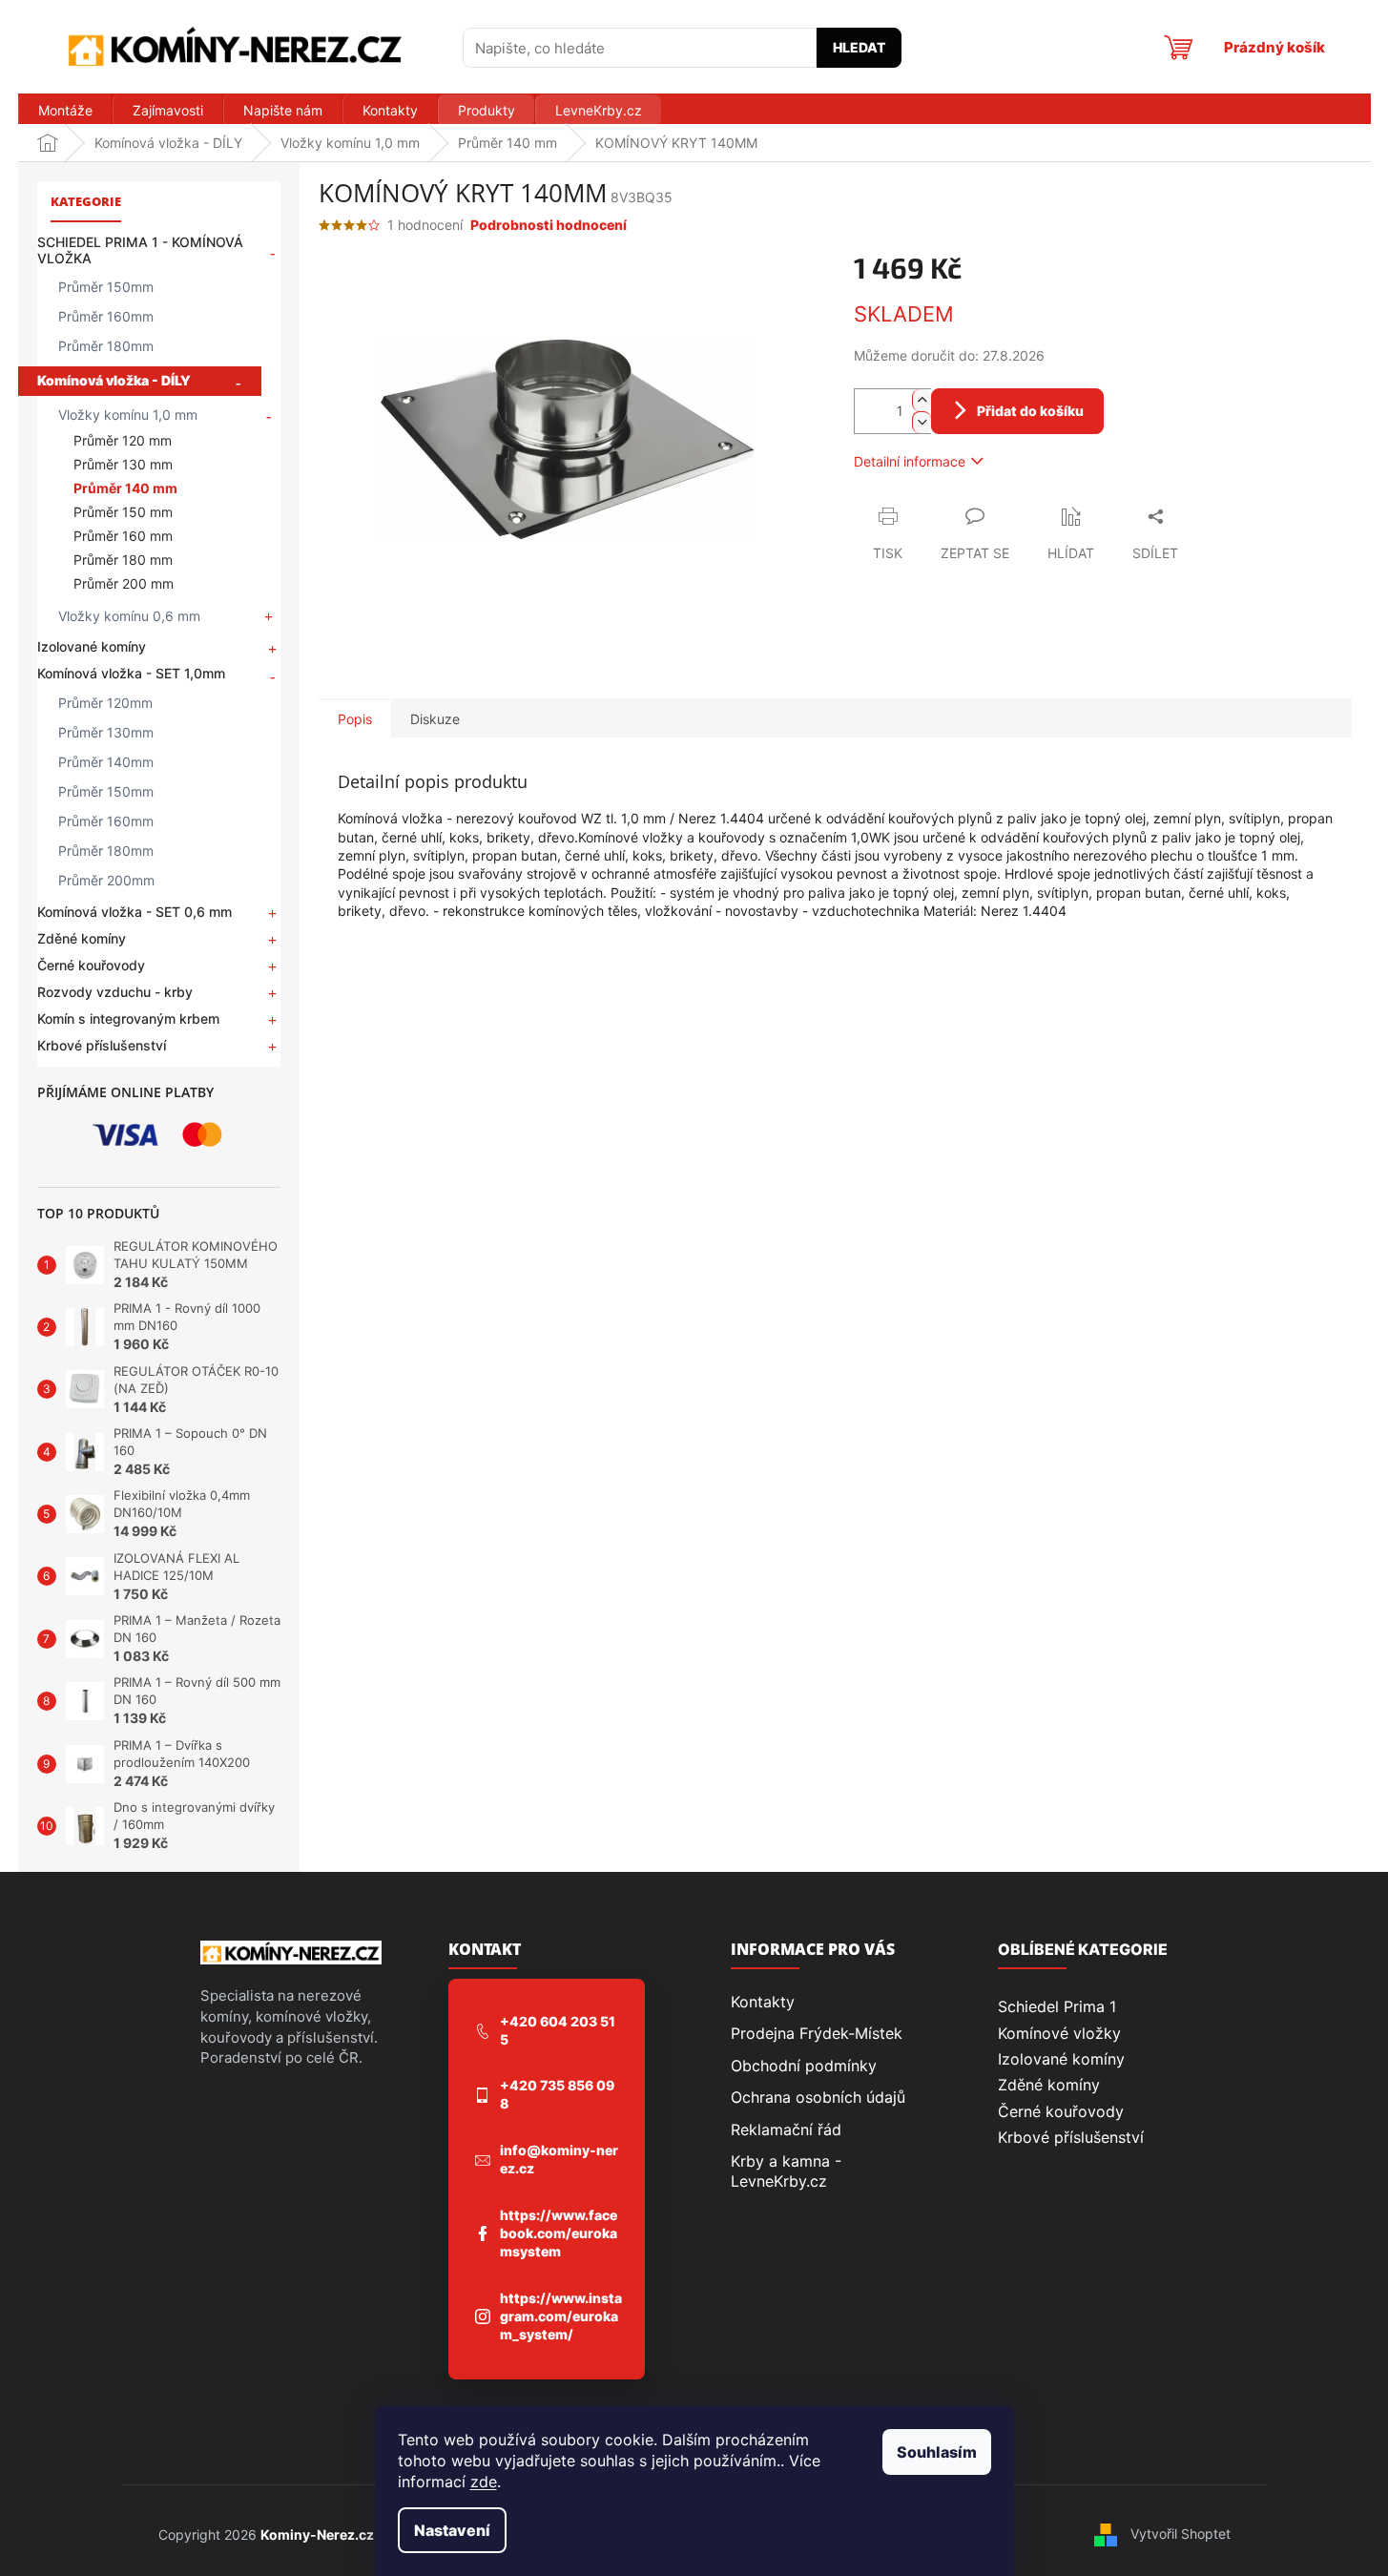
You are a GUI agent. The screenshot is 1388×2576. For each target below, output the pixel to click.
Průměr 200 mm (124, 583)
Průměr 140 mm (125, 488)
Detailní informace (910, 461)
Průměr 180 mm (123, 560)
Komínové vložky (1059, 2033)
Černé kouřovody (91, 965)
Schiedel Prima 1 (1057, 2006)
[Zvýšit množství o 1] (922, 400)
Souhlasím (937, 2452)
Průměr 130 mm (123, 464)
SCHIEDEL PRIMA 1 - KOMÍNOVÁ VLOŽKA (140, 250)
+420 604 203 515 (558, 2030)
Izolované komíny (92, 646)
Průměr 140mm (106, 762)
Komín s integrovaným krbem (128, 1018)
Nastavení (452, 2530)
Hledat (859, 47)
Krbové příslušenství (102, 1045)
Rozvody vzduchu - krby (115, 992)
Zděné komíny (82, 938)
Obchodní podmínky (804, 2066)
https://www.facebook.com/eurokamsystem (559, 2233)
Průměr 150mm (106, 287)
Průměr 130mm (106, 732)
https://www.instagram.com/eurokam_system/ (561, 2316)
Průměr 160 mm (123, 536)
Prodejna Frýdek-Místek (817, 2033)
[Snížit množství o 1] (922, 422)
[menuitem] (65, 111)
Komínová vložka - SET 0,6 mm (135, 912)
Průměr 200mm (106, 880)
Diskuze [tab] (435, 719)
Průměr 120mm (105, 703)
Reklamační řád (786, 2129)
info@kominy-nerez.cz (559, 2159)
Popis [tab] (355, 719)
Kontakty (763, 2002)
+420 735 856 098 (557, 2094)
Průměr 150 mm (123, 512)
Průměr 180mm (106, 346)
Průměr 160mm (106, 316)
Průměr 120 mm (123, 440)
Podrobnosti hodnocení (549, 225)
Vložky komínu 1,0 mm (128, 415)
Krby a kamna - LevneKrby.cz (786, 2171)
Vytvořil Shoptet (1181, 2534)
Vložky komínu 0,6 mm (129, 616)
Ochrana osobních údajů (818, 2097)
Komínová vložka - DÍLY (114, 380)
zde (484, 2482)
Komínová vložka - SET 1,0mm (131, 673)
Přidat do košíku (1030, 411)
